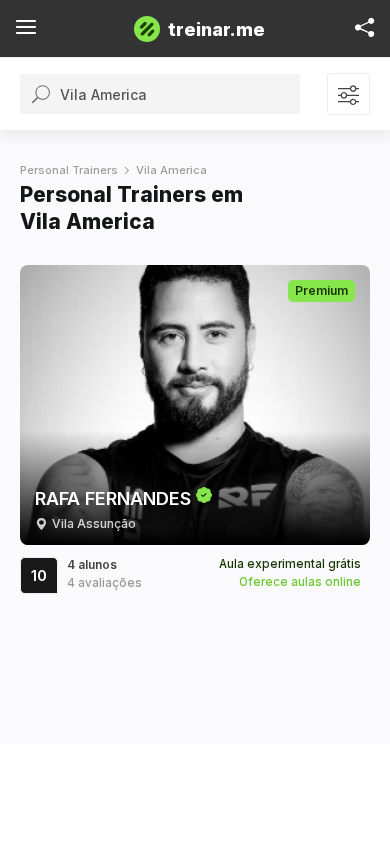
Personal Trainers (69, 170)
